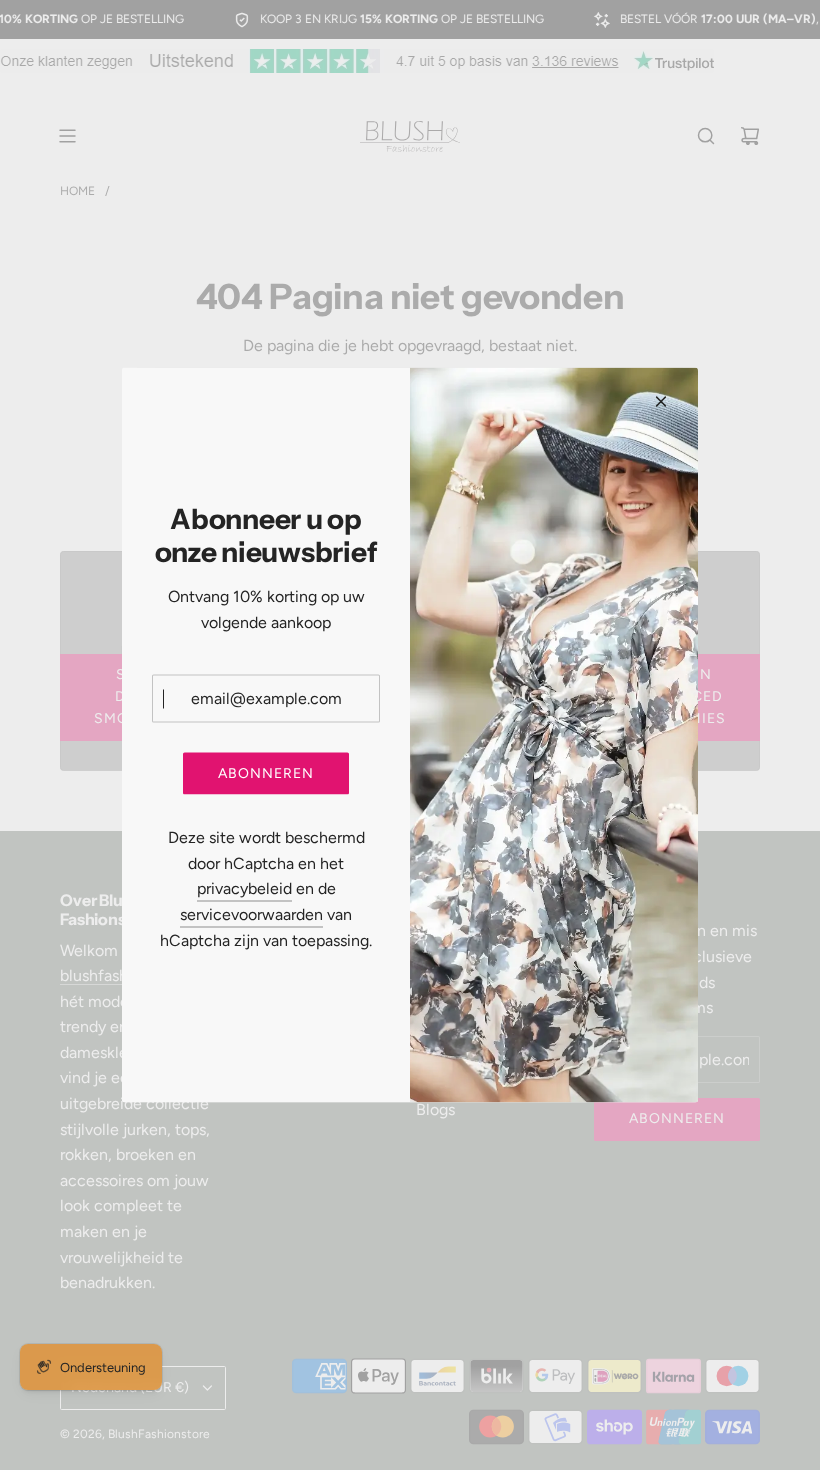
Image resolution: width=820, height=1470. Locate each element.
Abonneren (266, 772)
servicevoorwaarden (251, 913)
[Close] (661, 402)
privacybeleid (244, 888)
